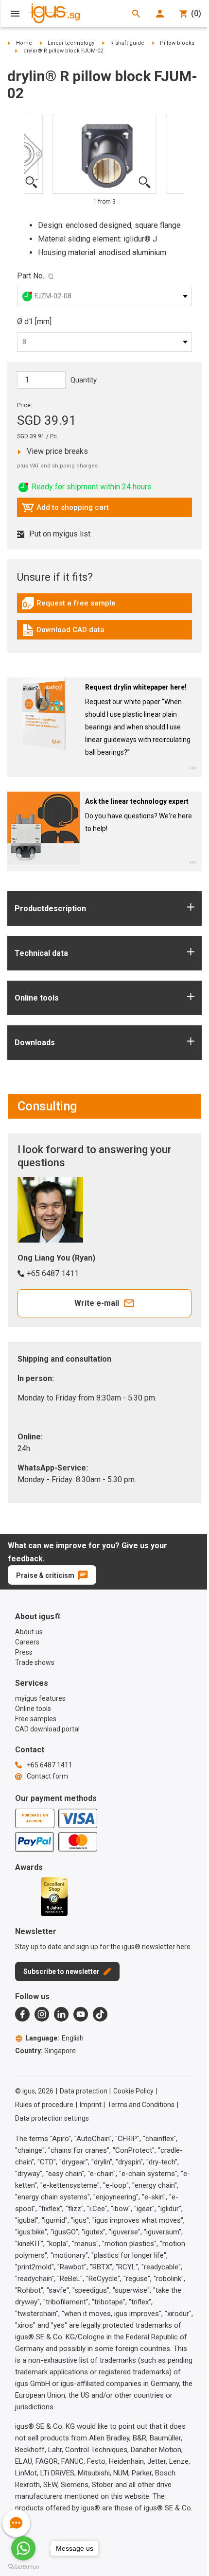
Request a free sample (69, 605)
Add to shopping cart (65, 510)
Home (24, 43)
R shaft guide (127, 43)
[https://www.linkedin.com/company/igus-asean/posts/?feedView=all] (61, 2014)
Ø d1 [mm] (34, 321)
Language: (54, 2038)
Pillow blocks (177, 43)
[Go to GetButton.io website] (23, 2567)
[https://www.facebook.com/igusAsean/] (22, 2014)
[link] (104, 607)
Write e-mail (97, 1303)
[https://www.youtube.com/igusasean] (81, 2014)
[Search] (136, 14)
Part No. (31, 276)
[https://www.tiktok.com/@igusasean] (100, 2014)
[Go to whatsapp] (23, 2548)
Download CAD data (63, 632)
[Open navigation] (15, 14)
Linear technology (71, 43)
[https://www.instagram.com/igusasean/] (42, 2014)
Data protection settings (52, 2118)
